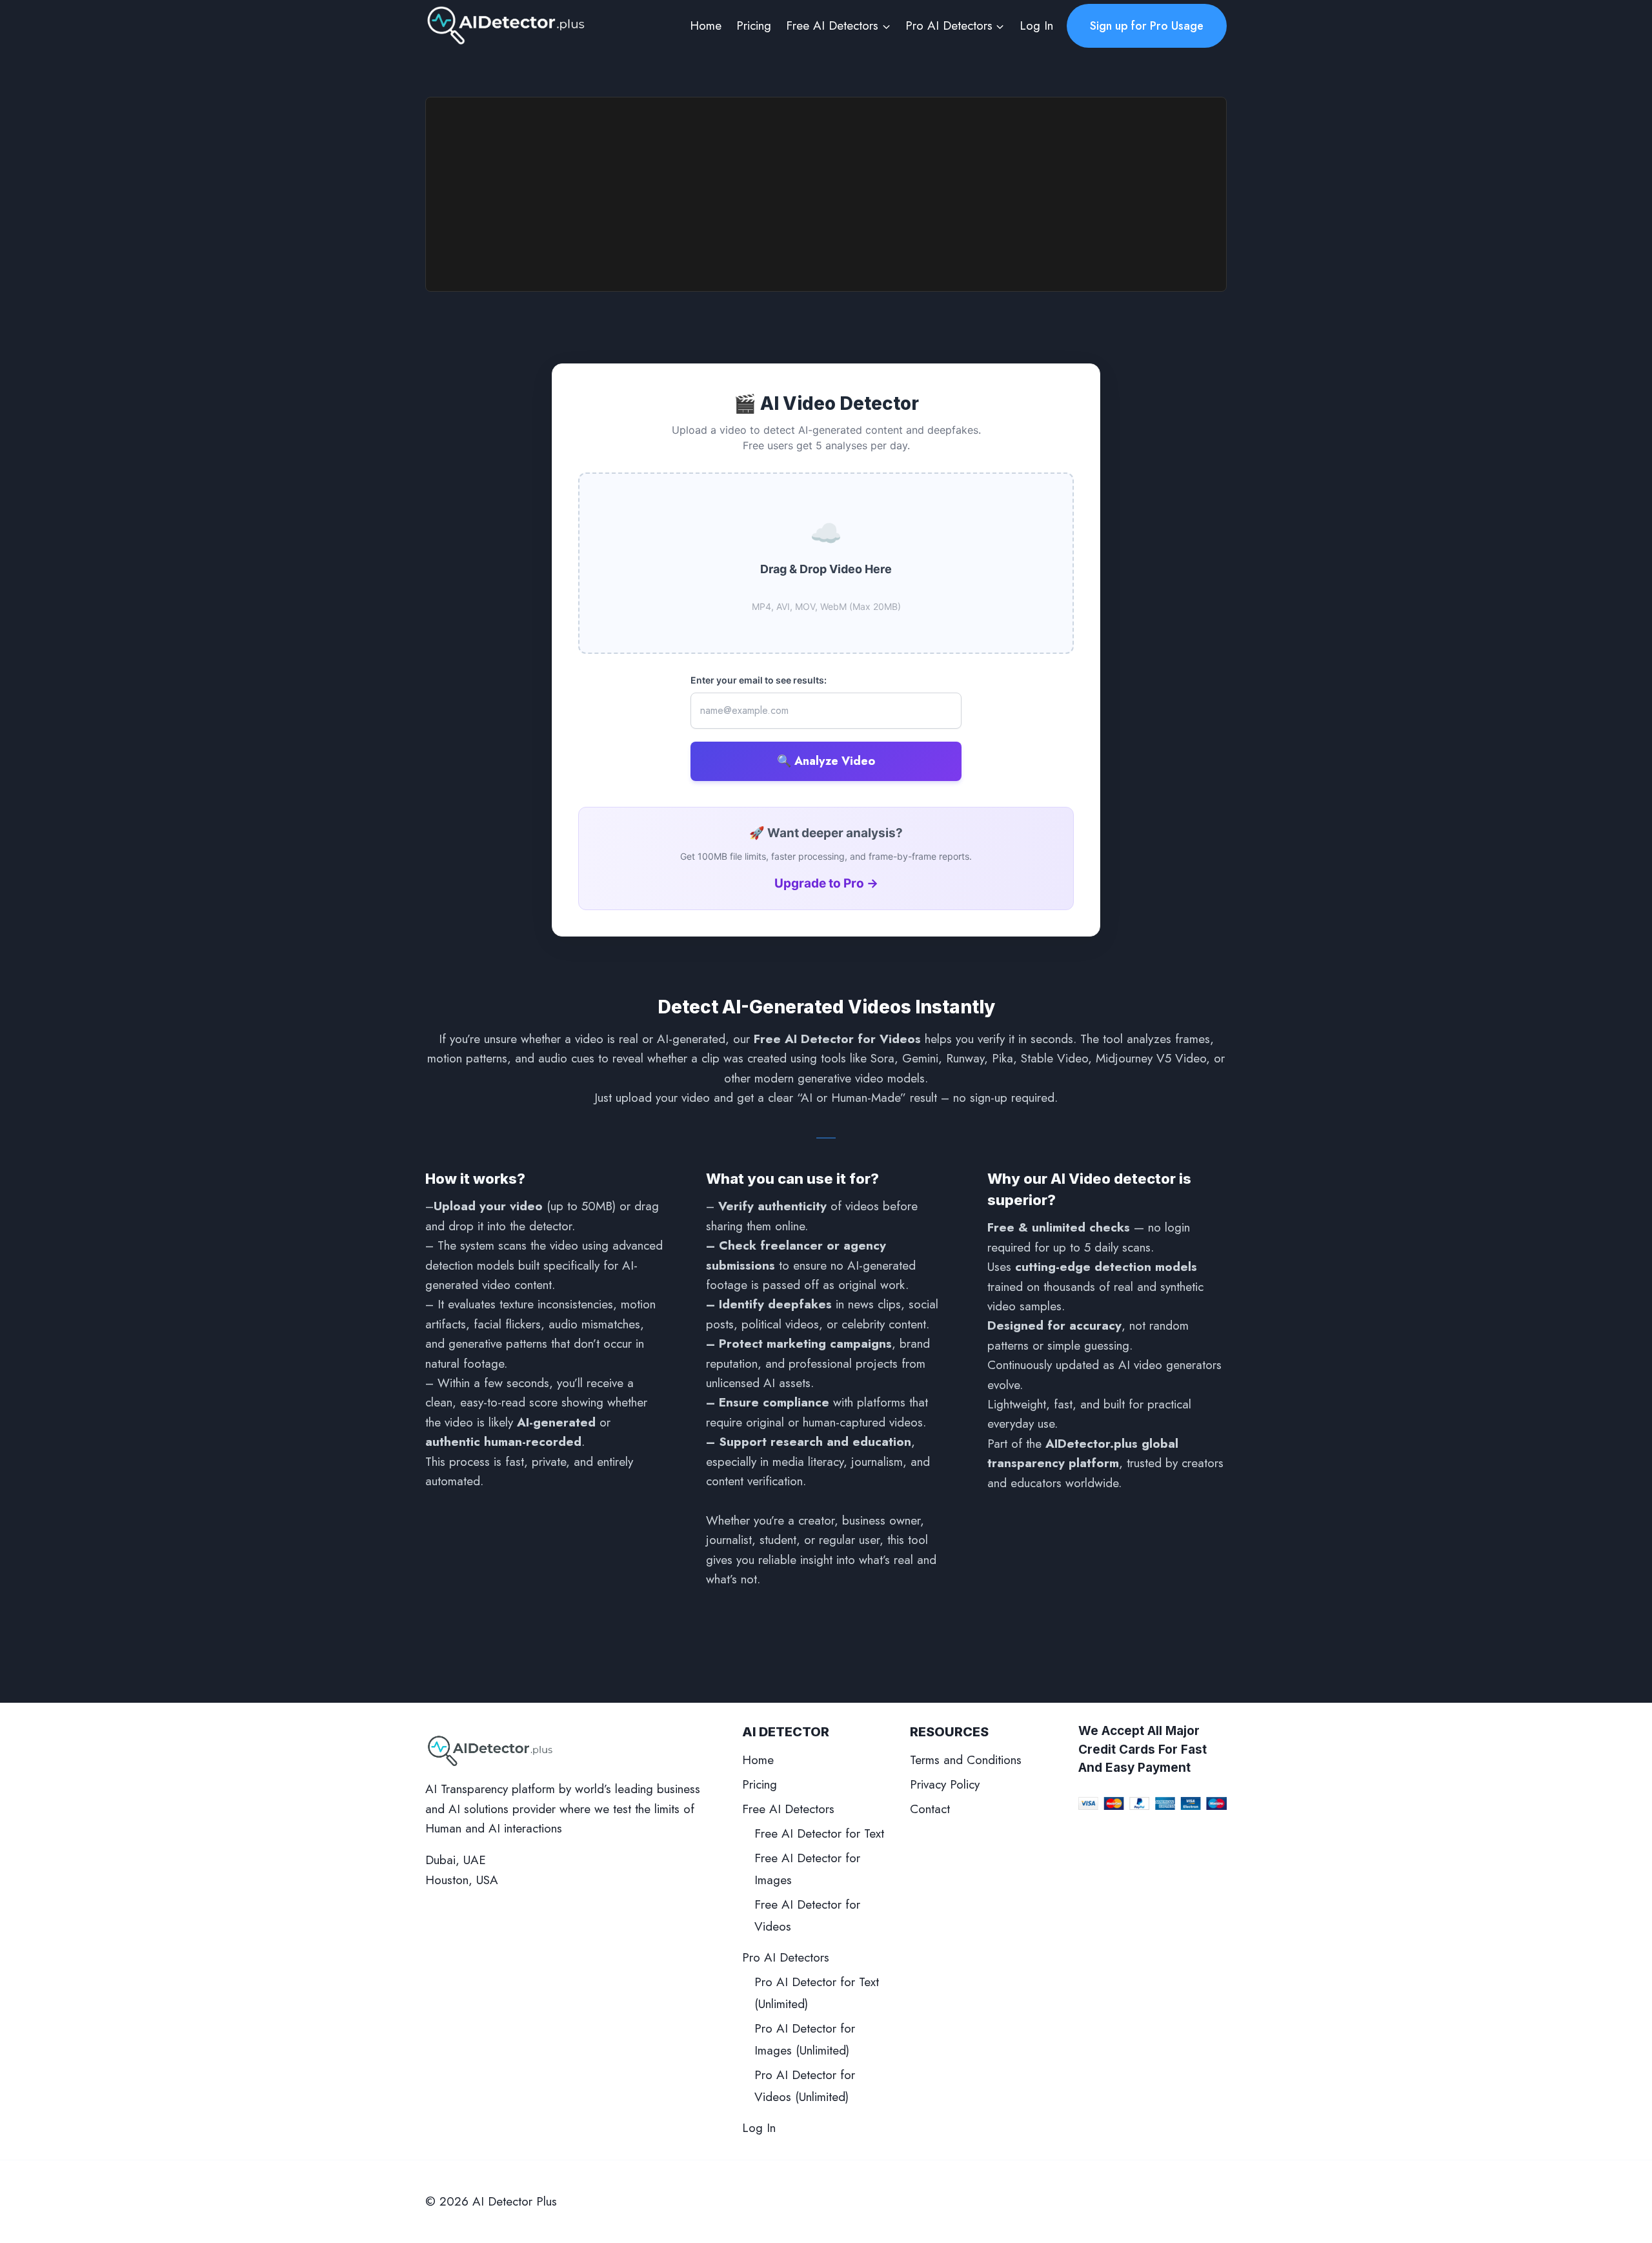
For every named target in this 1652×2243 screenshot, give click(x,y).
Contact (930, 1809)
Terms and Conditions (966, 1760)
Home (706, 25)
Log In (1036, 25)
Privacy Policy (945, 1784)
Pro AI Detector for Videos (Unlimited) (805, 2086)
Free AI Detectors (788, 1809)
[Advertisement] (826, 194)
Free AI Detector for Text (819, 1833)
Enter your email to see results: (759, 680)
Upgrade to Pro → (826, 883)
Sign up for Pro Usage (1147, 26)
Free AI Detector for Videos (807, 1915)
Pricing (754, 25)
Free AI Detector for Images (807, 1869)
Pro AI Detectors (786, 1957)
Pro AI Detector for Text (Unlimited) (817, 1993)
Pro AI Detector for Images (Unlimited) (805, 2039)
